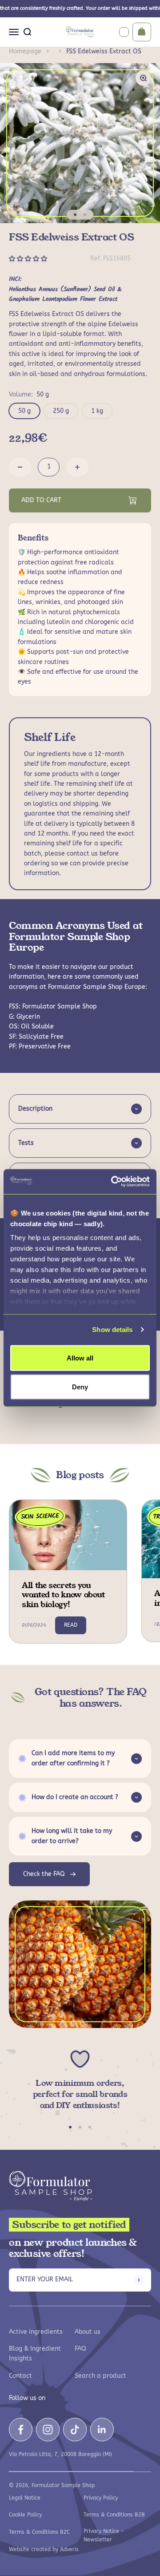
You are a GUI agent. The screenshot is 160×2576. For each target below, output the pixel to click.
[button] (29, 259)
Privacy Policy (101, 2498)
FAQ (80, 2349)
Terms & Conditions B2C (39, 2532)
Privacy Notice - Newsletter (104, 2535)
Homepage (25, 51)
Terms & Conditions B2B (114, 2515)
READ (71, 1625)
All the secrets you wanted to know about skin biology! (63, 1595)
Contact (20, 2376)
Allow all (80, 1358)
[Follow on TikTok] (75, 2430)
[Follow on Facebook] (21, 2430)
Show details (112, 1330)
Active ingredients (36, 2332)
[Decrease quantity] (20, 467)
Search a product (100, 2376)
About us (88, 2332)
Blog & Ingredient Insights (35, 2354)
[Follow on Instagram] (48, 2430)
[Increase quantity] (77, 467)
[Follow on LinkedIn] (102, 2430)
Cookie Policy (25, 2515)
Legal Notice (25, 2498)
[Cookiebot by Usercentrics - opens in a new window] (113, 1182)
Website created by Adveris (44, 2549)
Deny (80, 1387)
